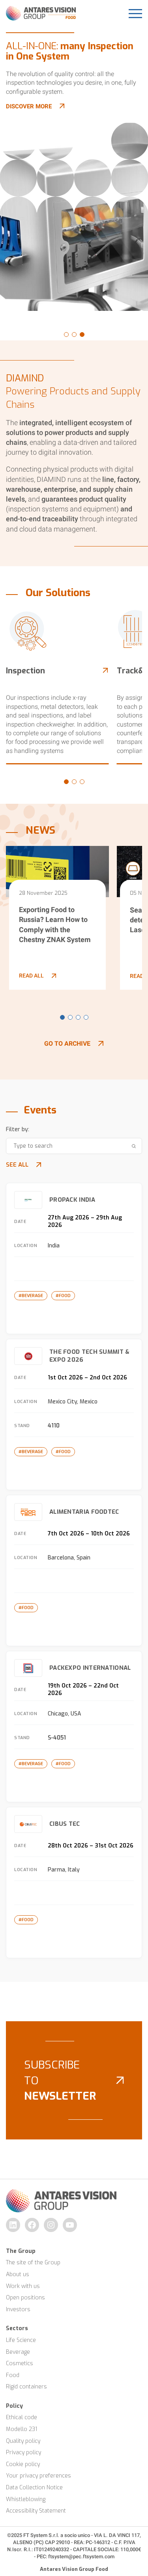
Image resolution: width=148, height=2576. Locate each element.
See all (17, 1165)
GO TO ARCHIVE (67, 1044)
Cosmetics (20, 2363)
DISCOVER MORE (29, 106)
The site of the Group (33, 2263)
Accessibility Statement (36, 2511)
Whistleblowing (26, 2499)
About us (18, 2274)
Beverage (18, 2352)
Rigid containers (26, 2387)
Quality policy (23, 2441)
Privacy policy (23, 2452)
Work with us (23, 2286)
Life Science (21, 2340)
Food (13, 2375)
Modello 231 (22, 2429)
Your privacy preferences (38, 2476)
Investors (18, 2309)
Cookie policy (23, 2464)
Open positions (25, 2298)
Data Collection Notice (34, 2488)
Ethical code (22, 2417)
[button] (66, 335)
